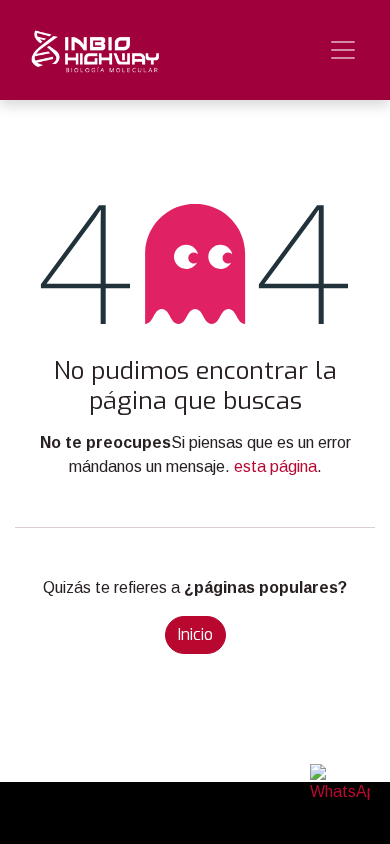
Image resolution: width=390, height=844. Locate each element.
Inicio (195, 634)
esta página (275, 466)
